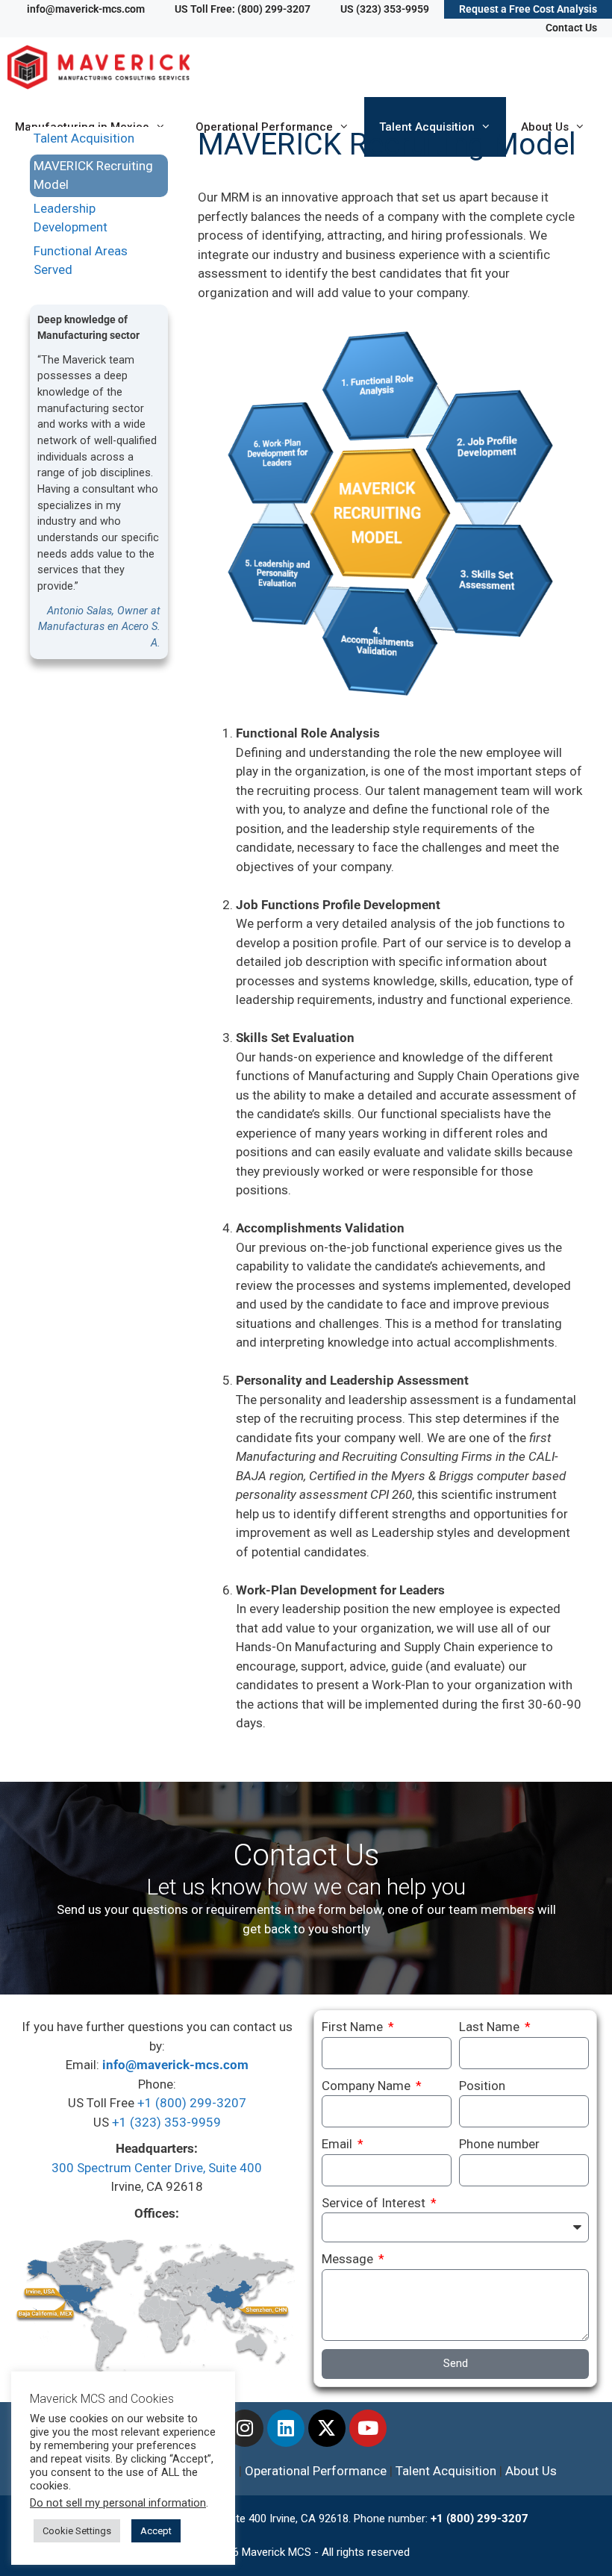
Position (482, 2086)
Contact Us (571, 28)
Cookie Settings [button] (77, 2531)
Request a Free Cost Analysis (528, 9)
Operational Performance (316, 2471)
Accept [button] (156, 2531)
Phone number (499, 2144)
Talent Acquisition (84, 138)
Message (349, 2259)
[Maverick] (102, 67)
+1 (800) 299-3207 (192, 2103)
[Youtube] (368, 2428)
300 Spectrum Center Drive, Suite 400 (157, 2168)
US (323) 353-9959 (385, 9)
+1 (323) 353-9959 (166, 2122)
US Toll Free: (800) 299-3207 (243, 9)
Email (338, 2144)
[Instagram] (245, 2428)
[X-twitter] (327, 2428)
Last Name (491, 2027)
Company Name (368, 2086)
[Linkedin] (286, 2428)
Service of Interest (375, 2203)
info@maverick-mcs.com (86, 9)
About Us (531, 2471)
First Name (354, 2027)
